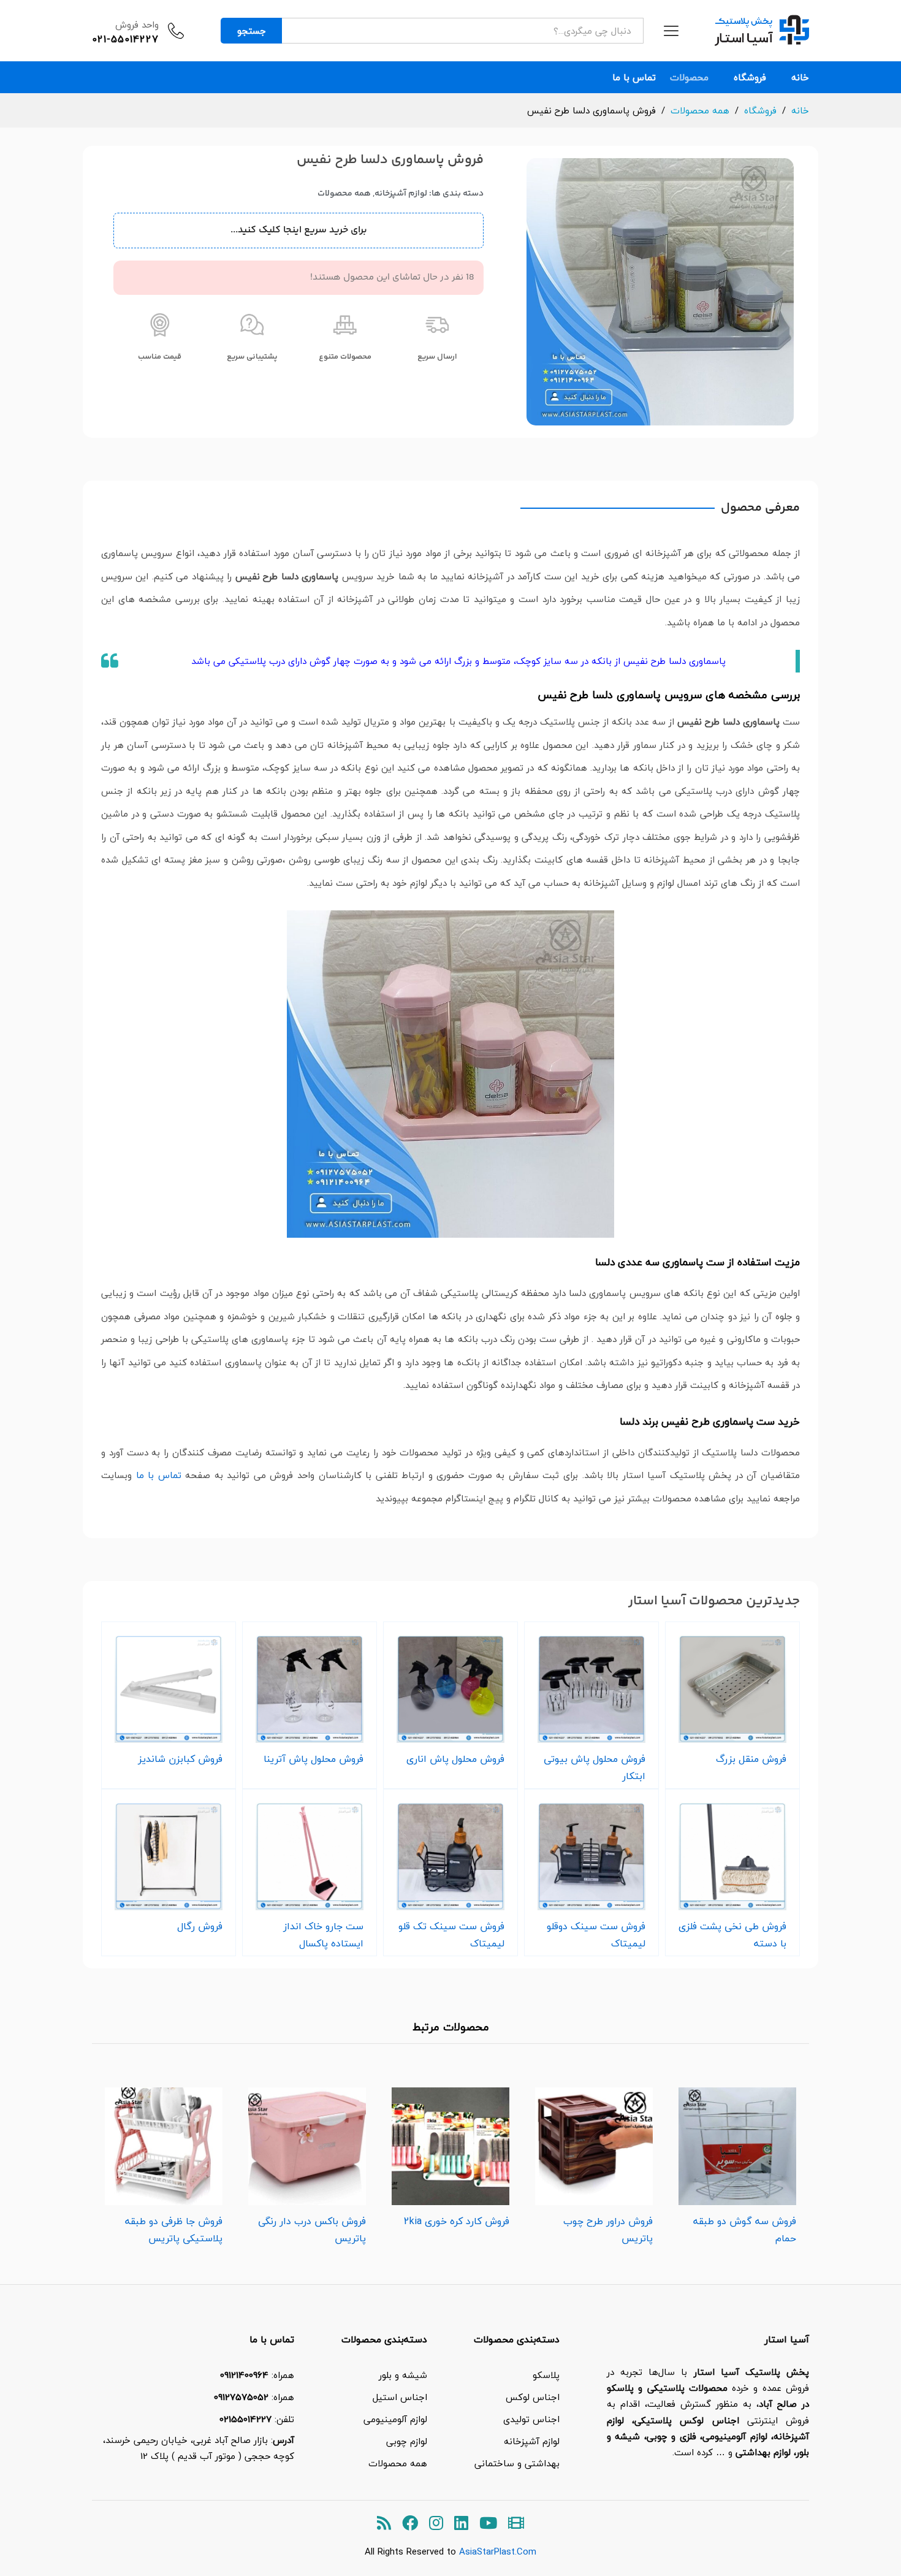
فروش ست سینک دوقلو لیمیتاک (596, 1935)
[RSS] (384, 2524)
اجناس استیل (400, 2397)
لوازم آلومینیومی (395, 2419)
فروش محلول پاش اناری (455, 1759)
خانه (800, 78)
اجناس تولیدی (531, 2419)
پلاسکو (546, 2375)
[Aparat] (516, 2524)
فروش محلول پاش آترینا (314, 1759)
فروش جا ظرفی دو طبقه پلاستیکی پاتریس (174, 2230)
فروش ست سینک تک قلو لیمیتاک (451, 1935)
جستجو (252, 31)
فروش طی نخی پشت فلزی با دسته (732, 1935)
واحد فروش (137, 25)
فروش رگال (200, 1926)
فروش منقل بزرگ (751, 1759)
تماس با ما (634, 78)
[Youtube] (488, 2524)
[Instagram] (436, 2524)
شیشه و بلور (403, 2375)
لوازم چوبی (407, 2441)
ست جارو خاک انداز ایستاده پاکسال (323, 1935)
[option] (737, 2163)
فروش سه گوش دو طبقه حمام (745, 2230)
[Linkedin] (461, 2524)
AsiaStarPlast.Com (498, 2551)
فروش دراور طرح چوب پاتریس (608, 2230)
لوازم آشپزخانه (401, 194)
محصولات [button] (689, 78)
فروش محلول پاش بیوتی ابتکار (595, 1767)
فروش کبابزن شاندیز (180, 1759)
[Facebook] (410, 2524)
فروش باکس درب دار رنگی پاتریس (312, 2230)
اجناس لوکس (533, 2397)
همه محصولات (344, 194)
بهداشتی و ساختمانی (517, 2463)
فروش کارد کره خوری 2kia (457, 2221)
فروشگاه (750, 78)
